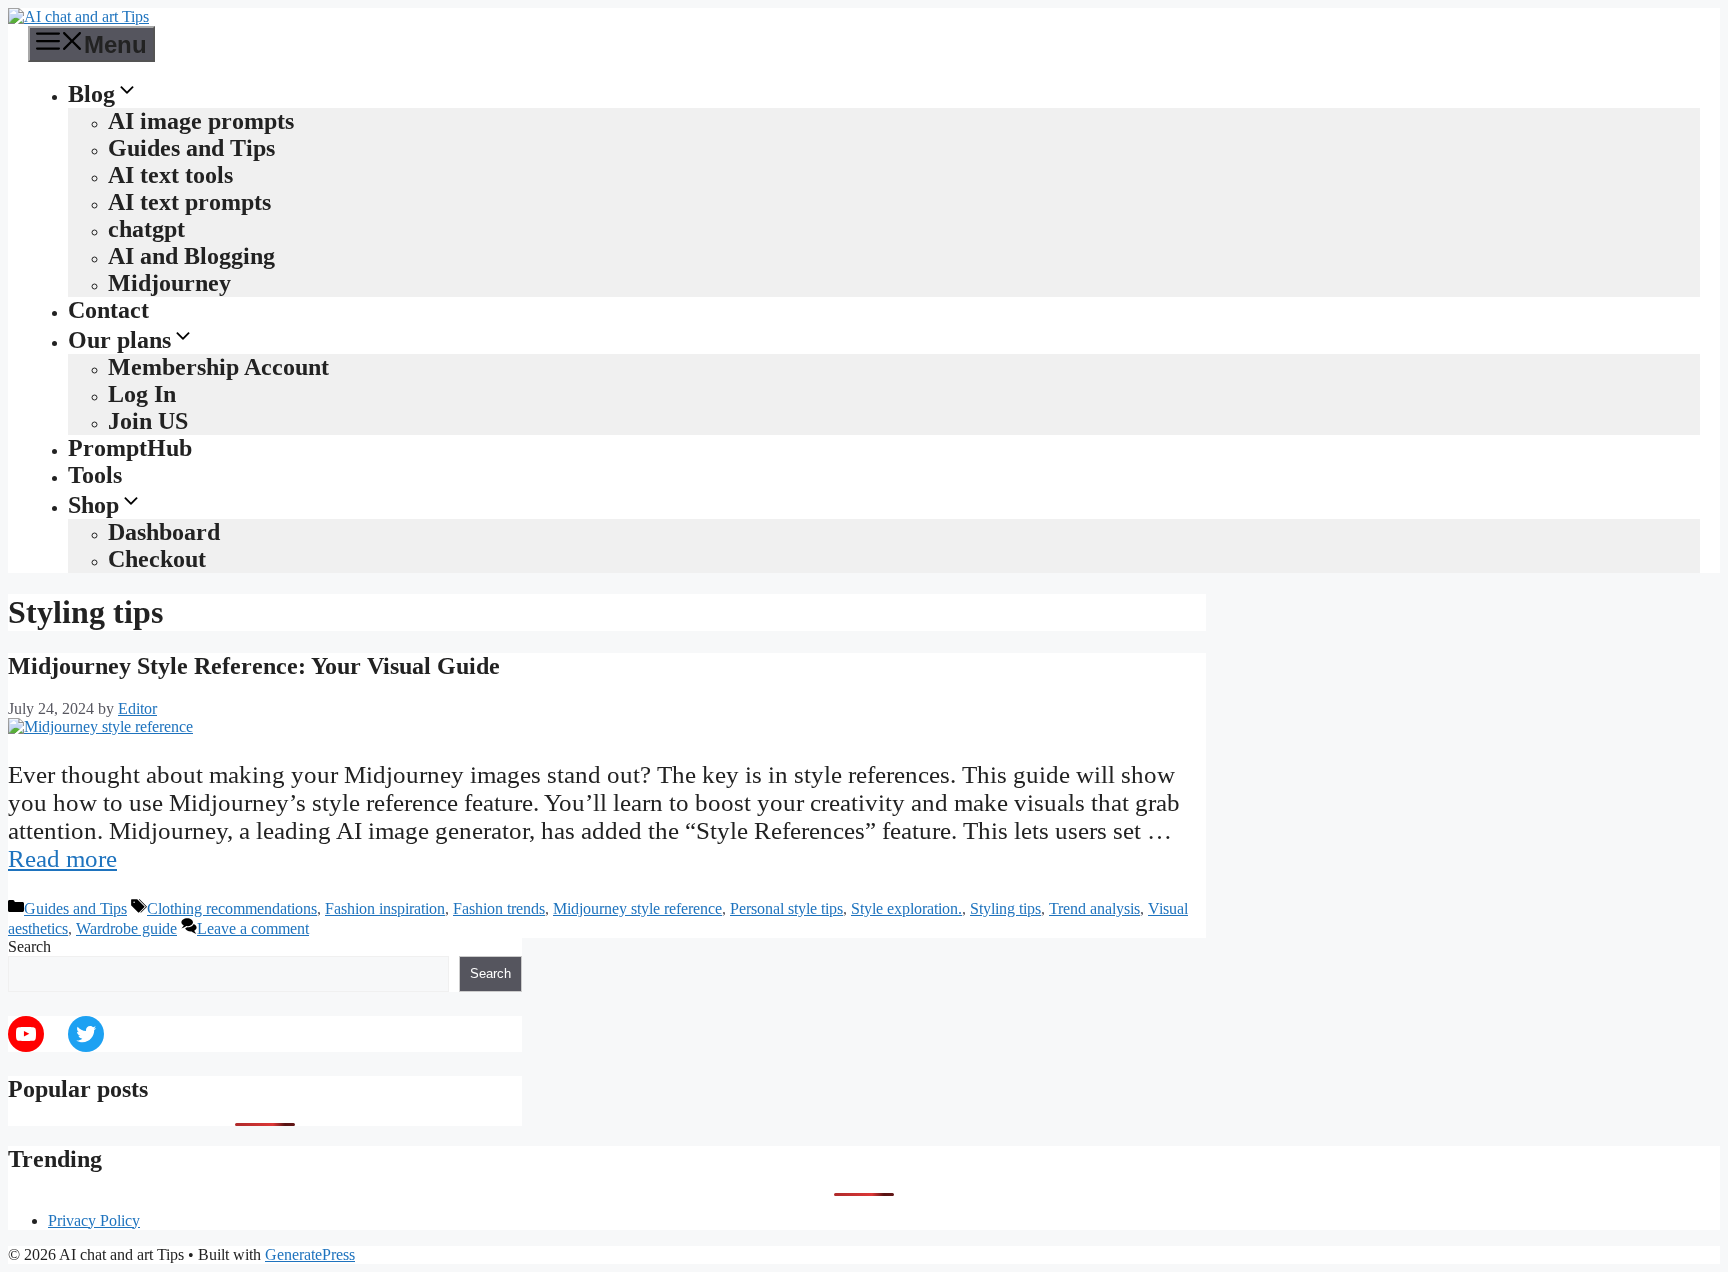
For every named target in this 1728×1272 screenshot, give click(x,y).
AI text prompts (189, 202)
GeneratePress (310, 1254)
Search (29, 946)
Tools (95, 475)
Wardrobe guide (126, 928)
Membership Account (218, 367)
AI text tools (170, 175)
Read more (62, 858)
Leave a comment (253, 928)
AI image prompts (201, 121)
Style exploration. (906, 908)
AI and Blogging (191, 256)
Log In (142, 394)
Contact (108, 310)
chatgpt (146, 229)
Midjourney (169, 283)
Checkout (157, 559)
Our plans (119, 340)
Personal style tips (786, 908)
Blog (91, 94)
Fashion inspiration (385, 908)
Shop (93, 505)
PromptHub (130, 448)
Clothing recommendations (232, 908)
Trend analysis (1094, 908)
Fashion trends (499, 908)
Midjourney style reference (637, 908)
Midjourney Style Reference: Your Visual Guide (254, 666)
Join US (148, 421)
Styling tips (1005, 908)
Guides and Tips (191, 148)
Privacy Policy (94, 1220)
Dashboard (164, 532)
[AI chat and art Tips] (78, 16)
